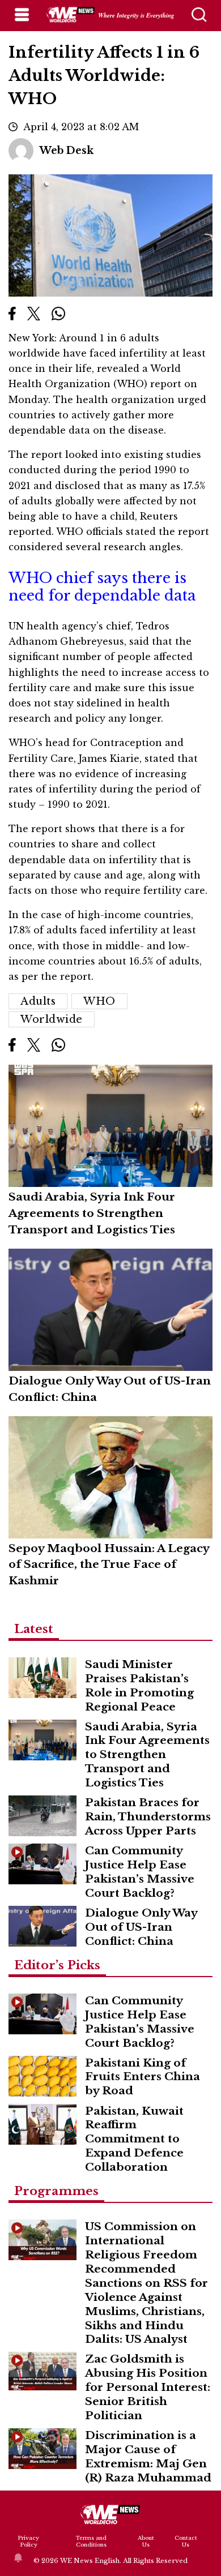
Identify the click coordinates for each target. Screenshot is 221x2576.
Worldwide (52, 1019)
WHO (99, 1001)
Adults (38, 1001)
